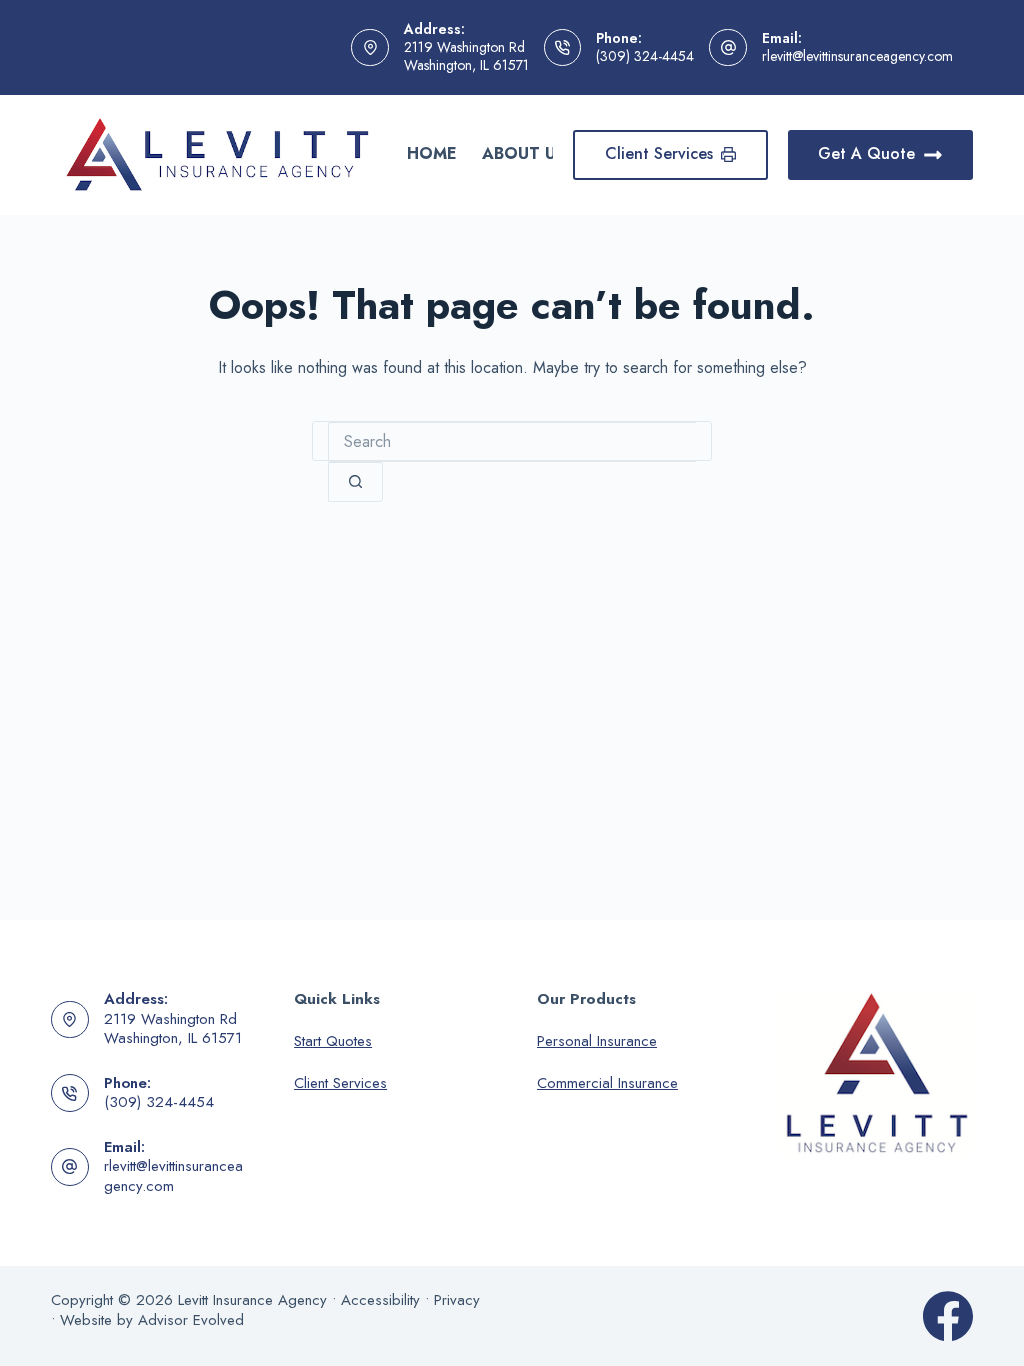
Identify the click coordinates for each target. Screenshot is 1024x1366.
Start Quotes (333, 1041)
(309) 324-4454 (645, 56)
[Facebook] (948, 1316)
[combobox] (512, 442)
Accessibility (380, 1300)
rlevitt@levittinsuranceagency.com (857, 56)
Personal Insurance (597, 1041)
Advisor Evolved (191, 1320)
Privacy (457, 1300)
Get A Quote (866, 153)
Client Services (659, 153)
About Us (524, 153)
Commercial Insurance (607, 1083)
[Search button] (355, 482)
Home (432, 153)
